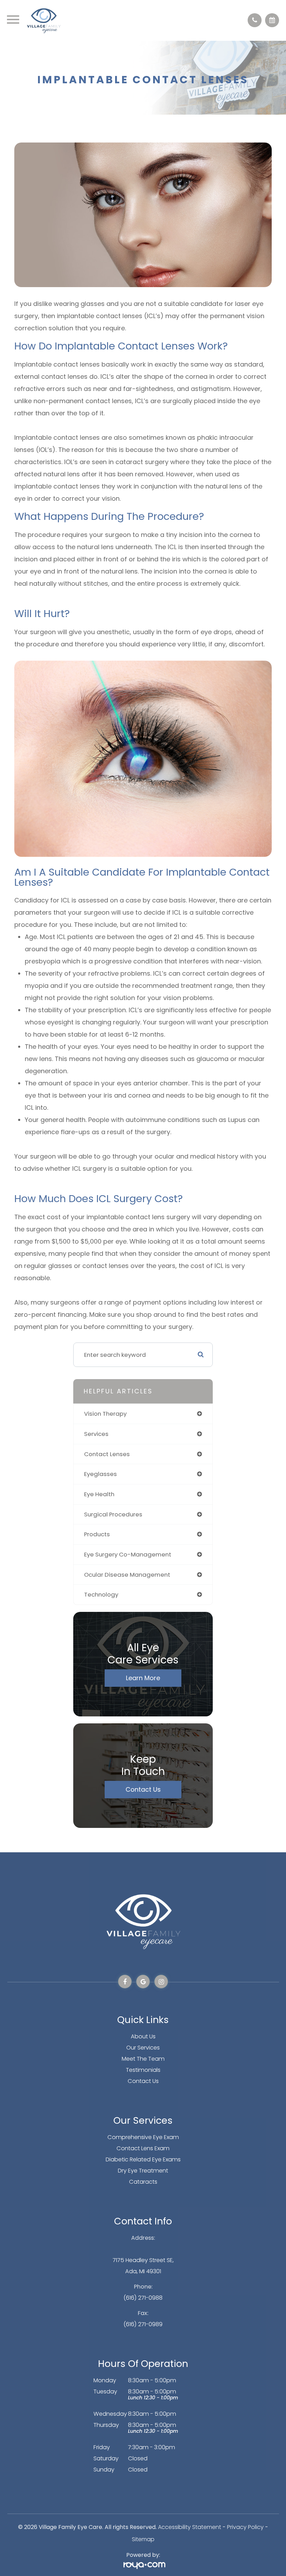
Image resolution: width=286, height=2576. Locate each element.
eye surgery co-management (128, 1554)
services (96, 1434)
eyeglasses (100, 1474)
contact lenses (107, 1454)
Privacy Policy (245, 2527)
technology (101, 1594)
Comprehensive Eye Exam (143, 2137)
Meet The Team (143, 2059)
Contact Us (143, 1789)
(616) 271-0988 (143, 2298)
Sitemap (143, 2539)
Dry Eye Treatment (143, 2171)
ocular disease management (127, 1575)
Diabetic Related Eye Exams (143, 2159)
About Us (143, 2036)
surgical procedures (113, 1514)
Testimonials (143, 2070)
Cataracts (143, 2182)
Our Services (143, 2048)
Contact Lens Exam (143, 2148)
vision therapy (105, 1414)
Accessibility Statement (190, 2527)
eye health (99, 1494)
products (97, 1534)
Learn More (143, 1678)
